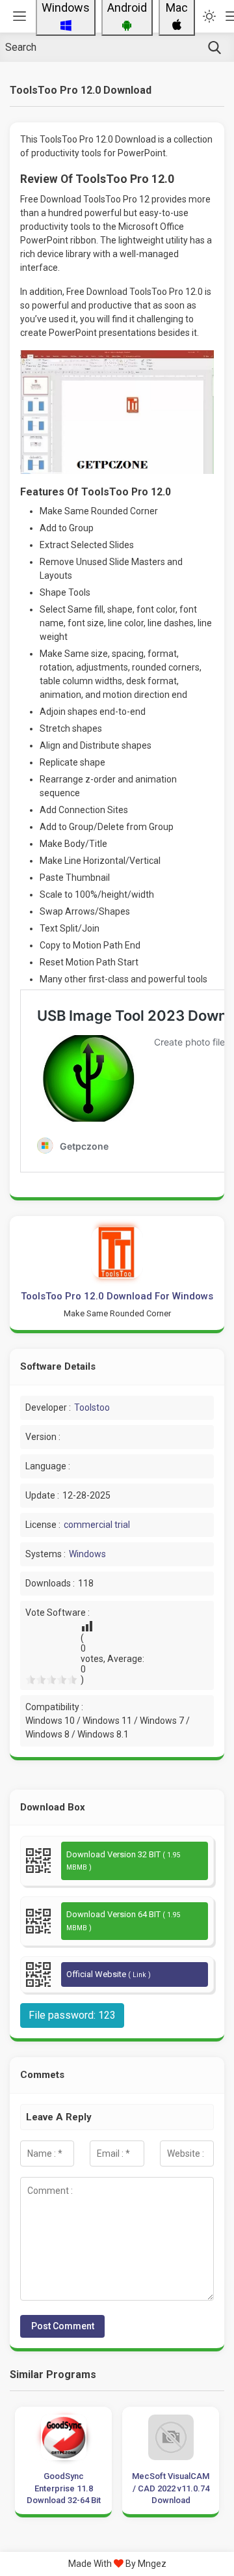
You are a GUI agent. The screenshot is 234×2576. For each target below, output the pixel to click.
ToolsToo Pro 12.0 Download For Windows (117, 1296)
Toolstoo (92, 1407)
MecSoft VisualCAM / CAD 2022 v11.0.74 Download (171, 2488)
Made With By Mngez (117, 2564)
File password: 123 (72, 2015)
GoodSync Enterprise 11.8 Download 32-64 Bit (64, 2488)
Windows (87, 1554)
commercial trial (97, 1525)
